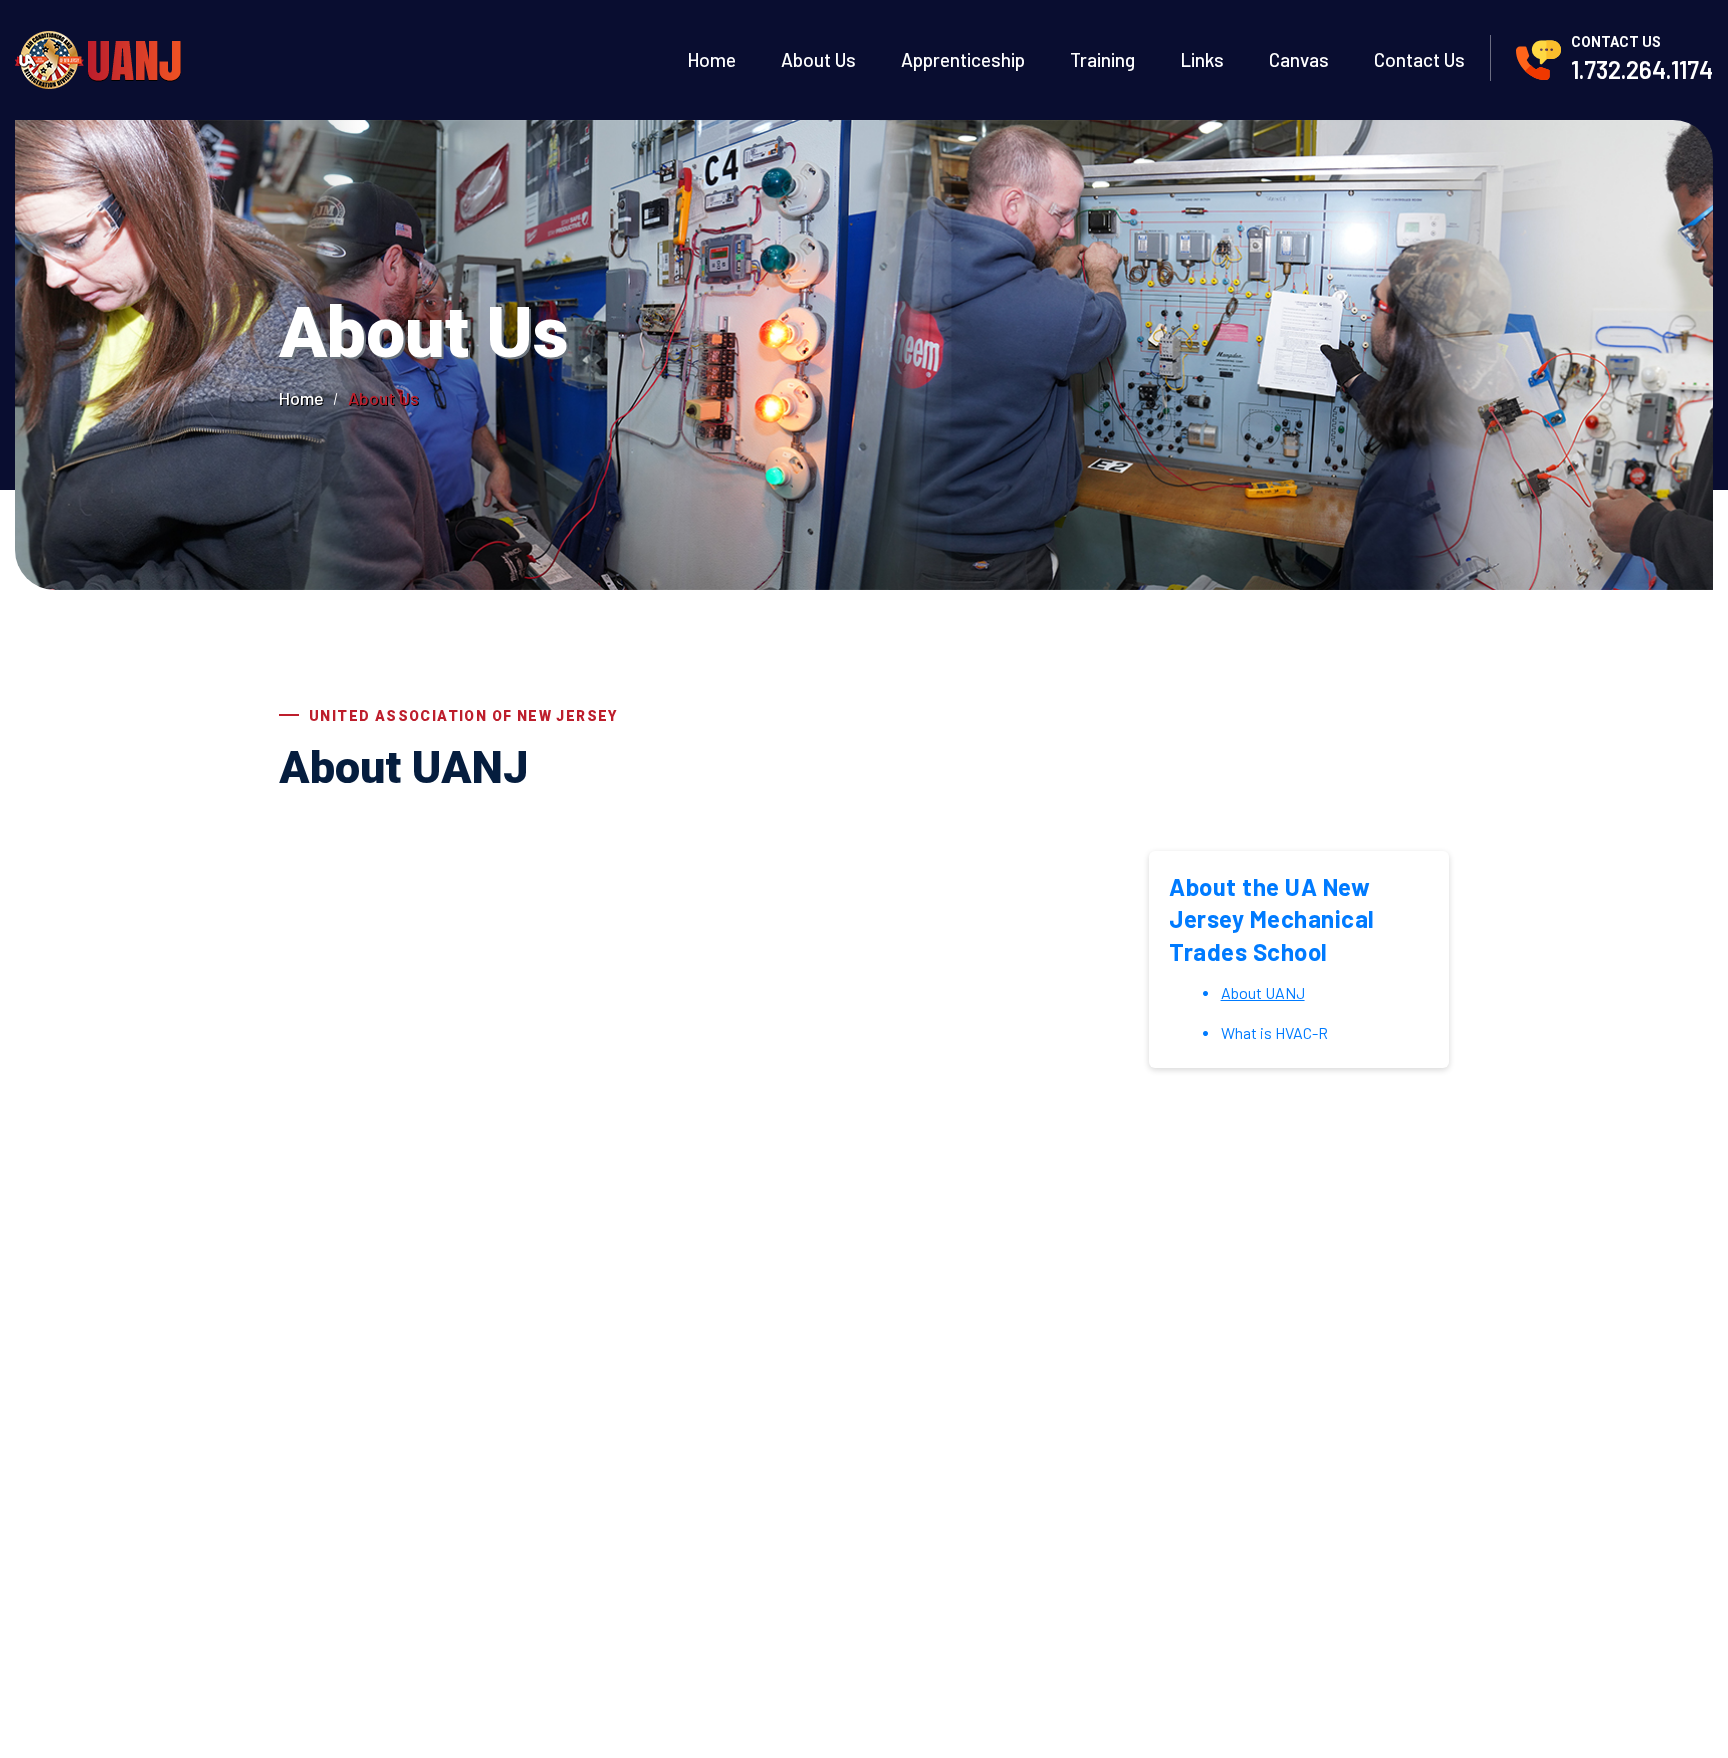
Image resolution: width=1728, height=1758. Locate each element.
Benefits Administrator (724, 1540)
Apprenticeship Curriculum (977, 1503)
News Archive (688, 1577)
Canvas (1299, 60)
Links (1202, 60)
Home (711, 60)
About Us (818, 60)
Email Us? (853, 1302)
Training (1102, 60)
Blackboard (922, 1614)
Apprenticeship (963, 60)
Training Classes (938, 1540)
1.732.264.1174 (1642, 69)
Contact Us (1419, 60)
